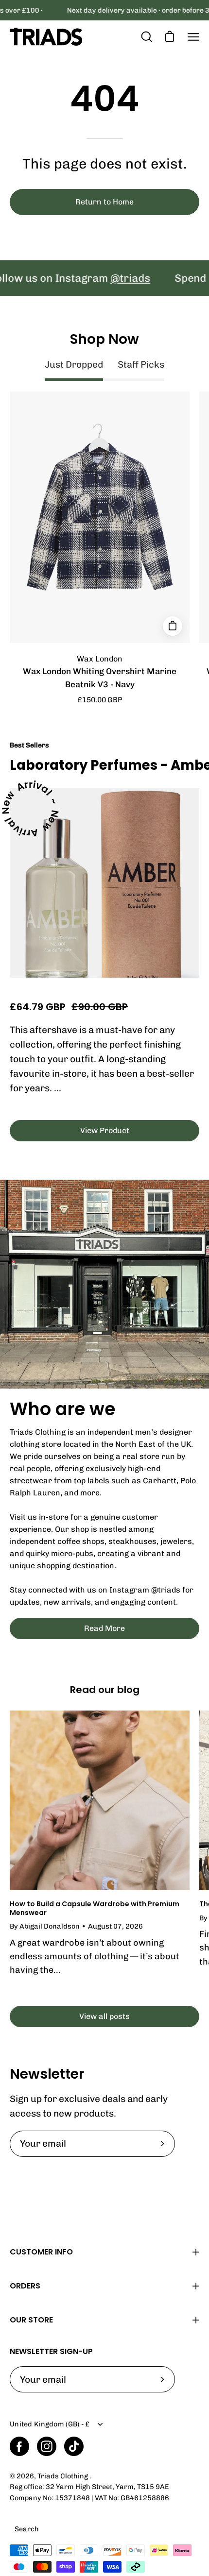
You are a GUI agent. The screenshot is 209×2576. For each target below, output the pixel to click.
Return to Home (104, 202)
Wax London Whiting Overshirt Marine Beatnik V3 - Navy (100, 678)
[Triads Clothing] (46, 37)
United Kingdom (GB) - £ (50, 2424)
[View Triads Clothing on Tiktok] (74, 2446)
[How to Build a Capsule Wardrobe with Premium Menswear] (100, 1800)
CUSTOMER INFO (41, 2252)
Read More (104, 1628)
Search (27, 2529)
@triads (103, 278)
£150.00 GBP (100, 700)
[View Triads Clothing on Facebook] (19, 2446)
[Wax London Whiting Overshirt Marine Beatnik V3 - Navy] (173, 626)
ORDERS (25, 2286)
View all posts (104, 2016)
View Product (105, 1130)
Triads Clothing (63, 2476)
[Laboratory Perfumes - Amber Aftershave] (104, 883)
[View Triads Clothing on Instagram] (47, 2446)
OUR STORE (31, 2320)
